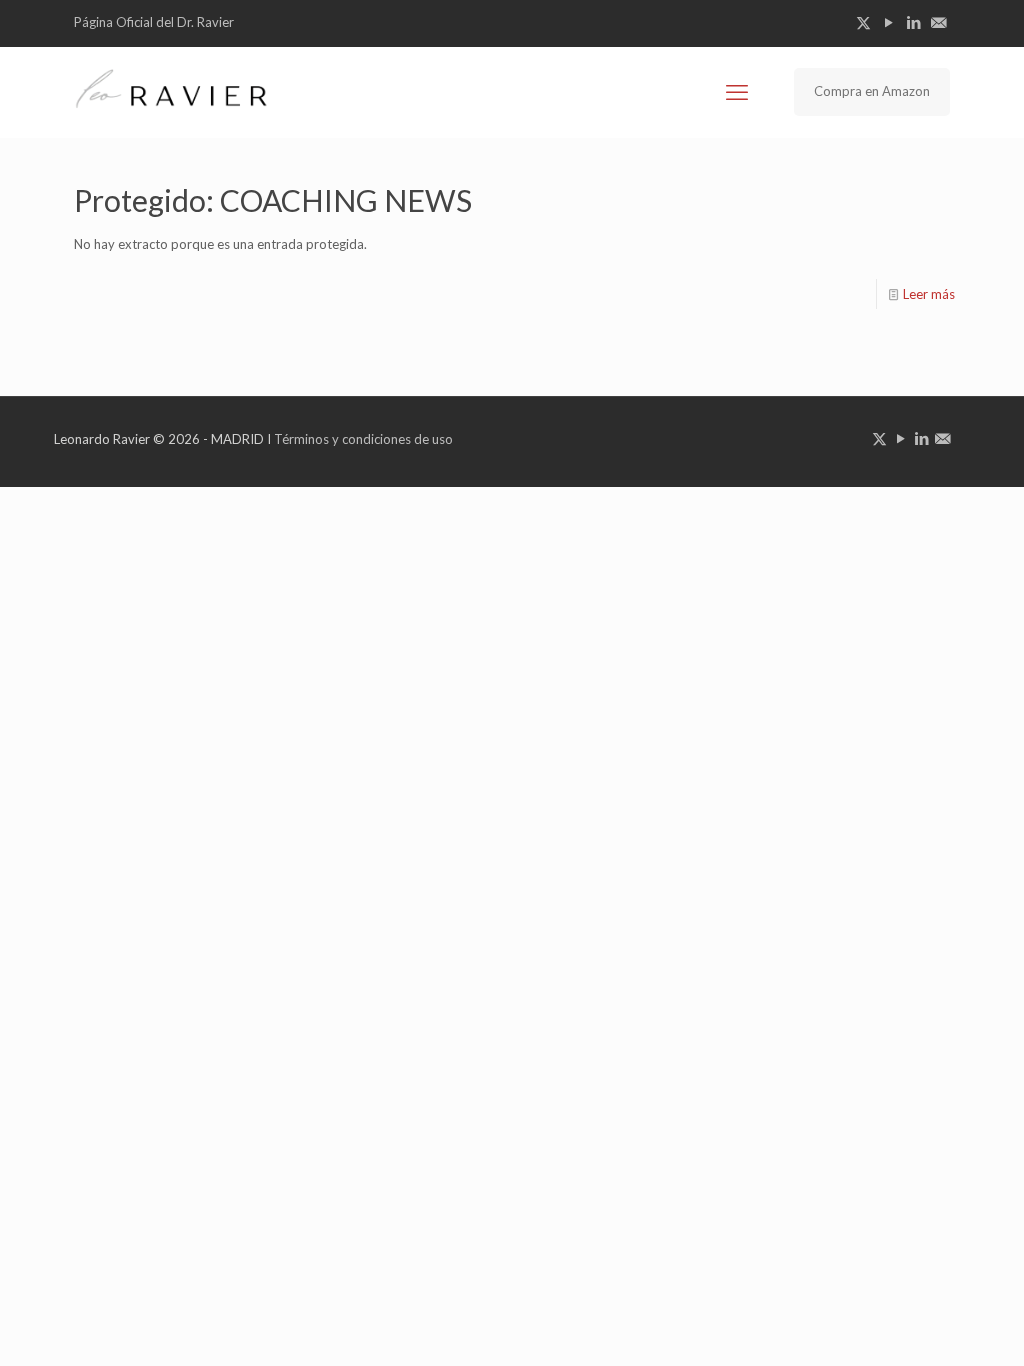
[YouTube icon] (888, 22)
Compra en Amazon (872, 91)
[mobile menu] (737, 92)
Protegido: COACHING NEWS (273, 200)
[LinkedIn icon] (913, 22)
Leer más (929, 294)
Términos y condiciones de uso (363, 439)
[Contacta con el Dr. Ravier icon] (938, 22)
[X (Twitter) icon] (863, 22)
